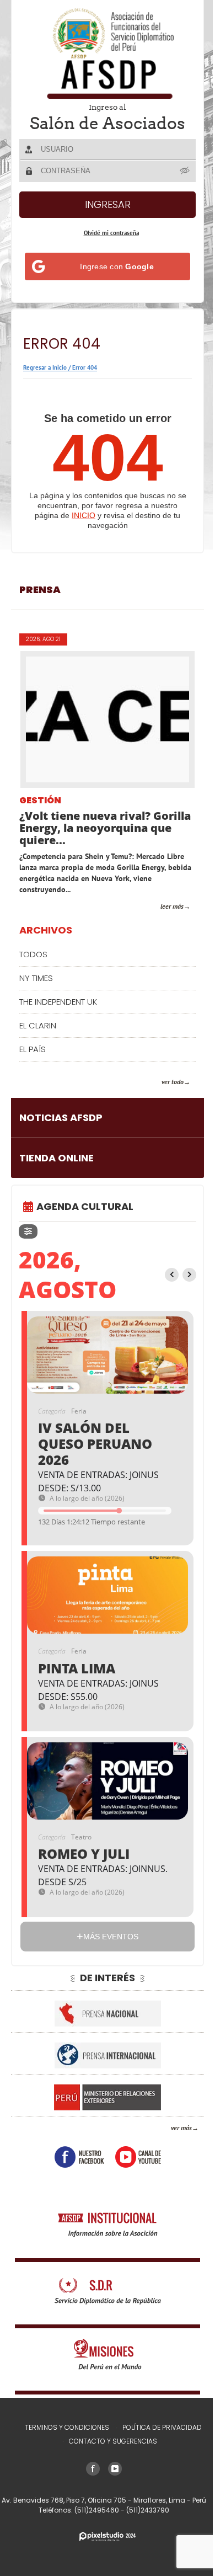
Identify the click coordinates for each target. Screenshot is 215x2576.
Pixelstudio (108, 2537)
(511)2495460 (98, 2510)
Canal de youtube (138, 2157)
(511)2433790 (148, 2510)
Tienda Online (57, 1158)
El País (33, 1049)
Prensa (40, 590)
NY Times (36, 978)
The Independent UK (58, 1002)
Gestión (40, 801)
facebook (79, 2157)
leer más (172, 906)
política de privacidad (162, 2427)
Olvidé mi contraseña (111, 233)
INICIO (84, 515)
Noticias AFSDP (61, 1118)
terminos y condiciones (67, 2427)
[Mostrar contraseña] (185, 170)
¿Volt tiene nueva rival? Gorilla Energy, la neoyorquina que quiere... (105, 828)
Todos (33, 954)
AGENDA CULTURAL (85, 1206)
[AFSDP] (108, 53)
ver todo (173, 1082)
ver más (181, 2128)
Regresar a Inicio (45, 367)
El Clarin (38, 1025)
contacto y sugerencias (113, 2441)
